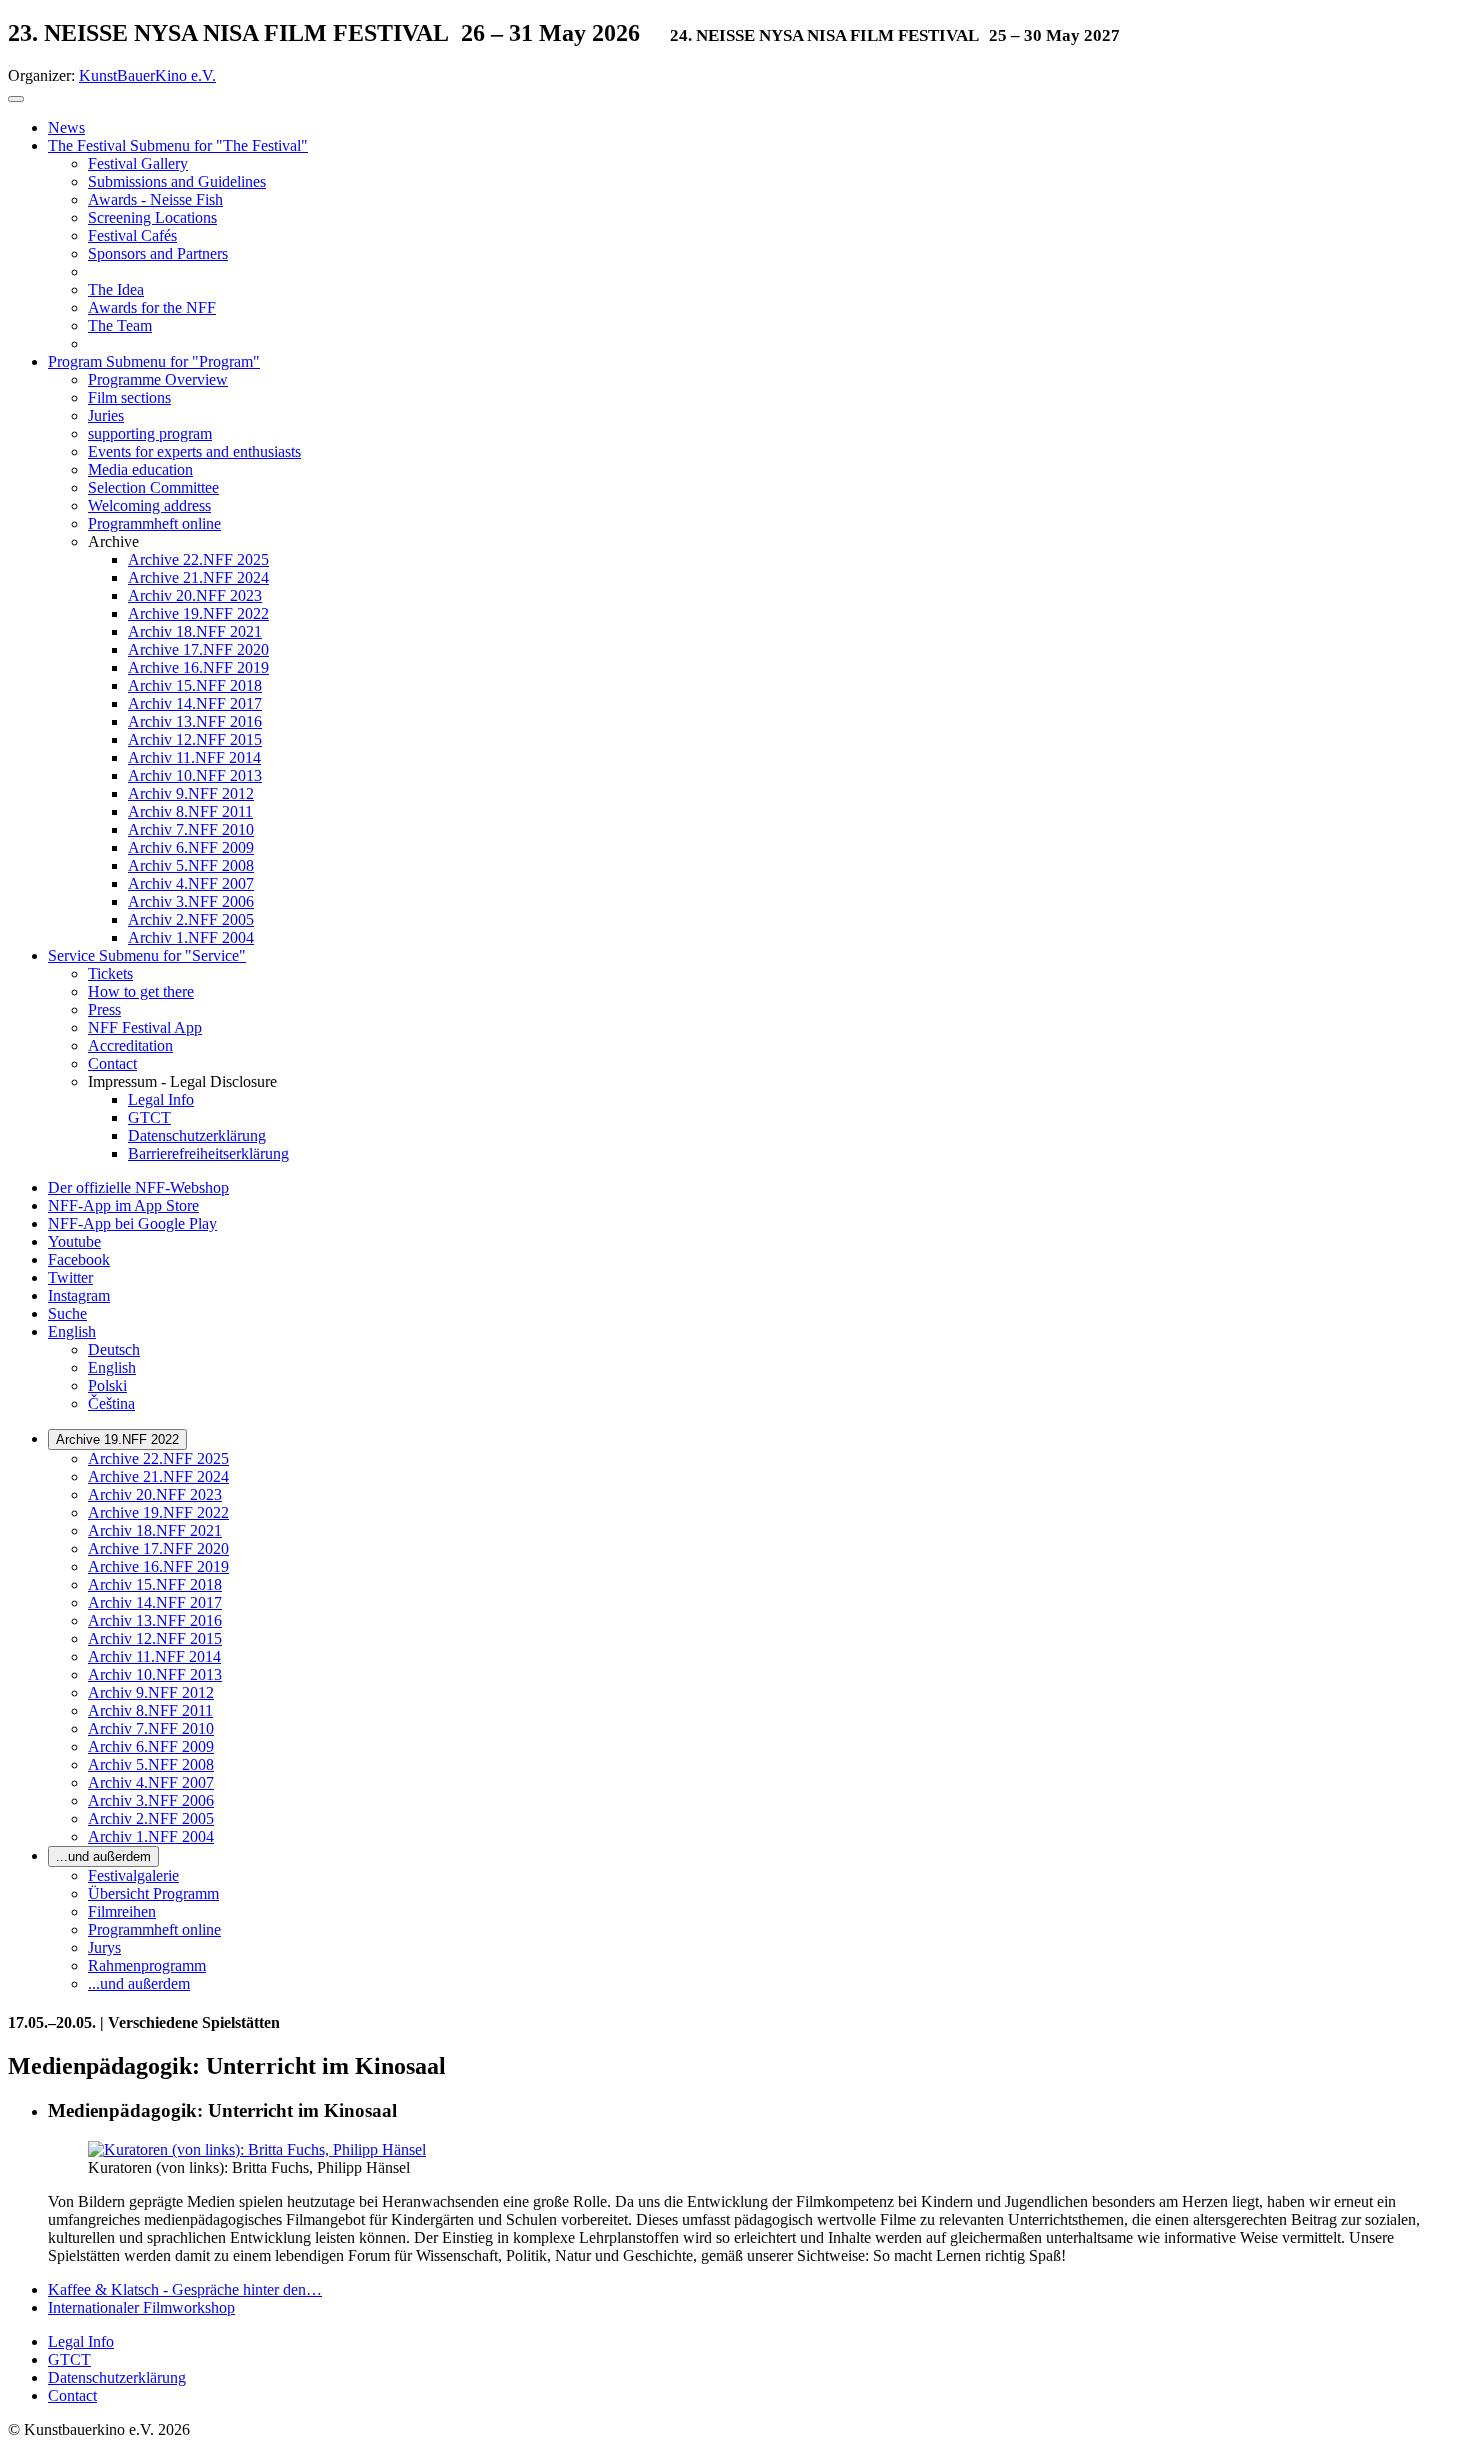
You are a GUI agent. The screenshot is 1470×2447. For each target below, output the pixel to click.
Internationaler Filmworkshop (141, 2307)
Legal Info (81, 2341)
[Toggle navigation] (16, 99)
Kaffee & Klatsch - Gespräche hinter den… (185, 2289)
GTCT (69, 2359)
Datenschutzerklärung (117, 2377)
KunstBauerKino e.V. (147, 75)
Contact (72, 2395)
